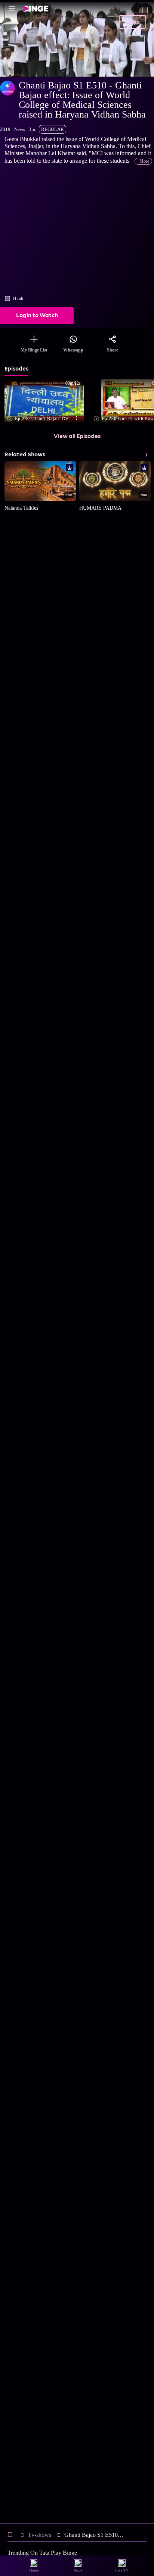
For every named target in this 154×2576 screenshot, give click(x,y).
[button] (46, 402)
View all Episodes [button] (77, 437)
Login (132, 22)
